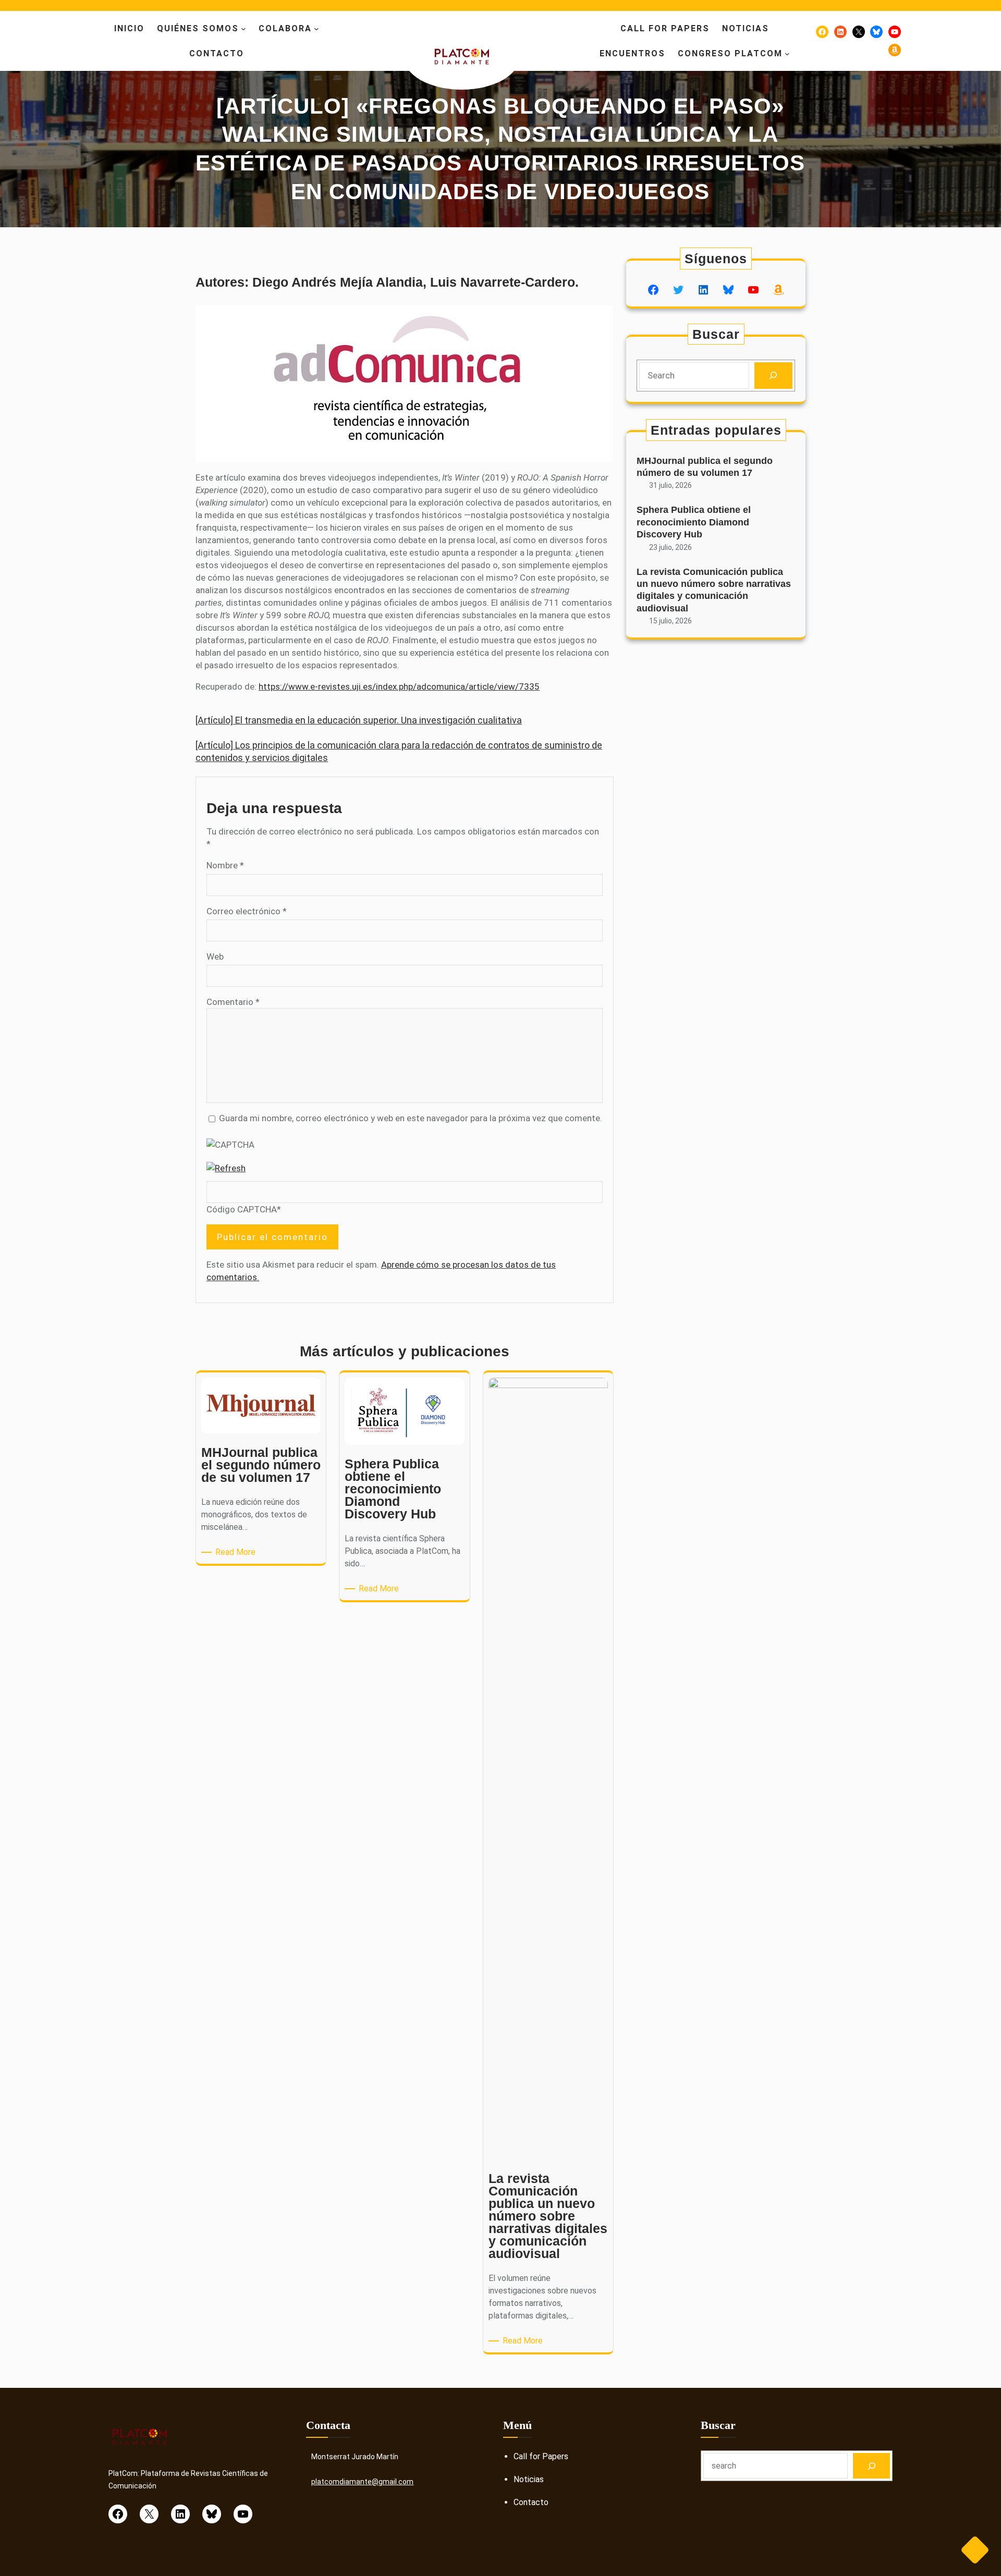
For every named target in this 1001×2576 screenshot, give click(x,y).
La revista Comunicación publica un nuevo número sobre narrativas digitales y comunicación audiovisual (714, 590)
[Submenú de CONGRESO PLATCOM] (787, 54)
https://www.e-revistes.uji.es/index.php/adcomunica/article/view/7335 (399, 686)
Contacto (531, 2502)
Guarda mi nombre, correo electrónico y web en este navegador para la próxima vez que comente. (411, 1118)
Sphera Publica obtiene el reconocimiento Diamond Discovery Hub (694, 522)
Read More (237, 1553)
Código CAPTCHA (242, 1209)
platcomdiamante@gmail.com (362, 2482)
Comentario (233, 1002)
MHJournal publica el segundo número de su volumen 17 (705, 467)
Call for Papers (541, 2456)
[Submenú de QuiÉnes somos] (243, 29)
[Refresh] (226, 1168)
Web (215, 956)
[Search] (773, 376)
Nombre (225, 865)
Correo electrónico (247, 911)
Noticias (529, 2479)
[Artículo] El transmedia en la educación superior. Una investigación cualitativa (359, 720)
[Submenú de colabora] (316, 29)
